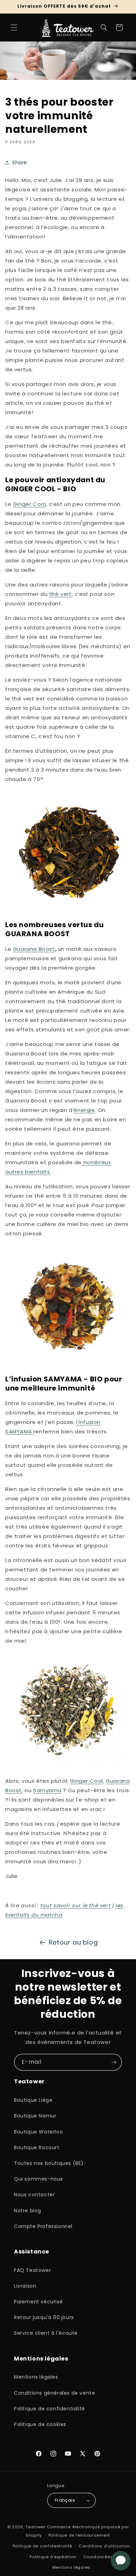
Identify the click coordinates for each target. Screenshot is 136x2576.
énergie (84, 1110)
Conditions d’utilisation (104, 2546)
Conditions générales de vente (54, 2393)
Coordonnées (98, 2557)
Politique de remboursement (79, 2535)
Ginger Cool (29, 504)
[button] (14, 28)
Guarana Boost (34, 949)
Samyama (47, 1790)
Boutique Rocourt (37, 2147)
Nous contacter (34, 2195)
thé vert (61, 594)
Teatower (36, 2527)
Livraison (25, 2286)
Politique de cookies (40, 2424)
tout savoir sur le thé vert (75, 1905)
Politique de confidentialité (50, 2409)
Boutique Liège (33, 2100)
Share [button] (20, 162)
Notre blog (28, 2211)
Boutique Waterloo (38, 2132)
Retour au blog (73, 1942)
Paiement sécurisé (38, 2302)
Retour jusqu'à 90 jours (44, 2317)
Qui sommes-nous (39, 2179)
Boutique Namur (35, 2116)
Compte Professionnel (43, 2226)
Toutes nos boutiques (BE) (49, 2163)
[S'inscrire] (114, 2062)
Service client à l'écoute (46, 2333)
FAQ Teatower (32, 2270)
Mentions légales (36, 2377)
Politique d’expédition (53, 2557)
